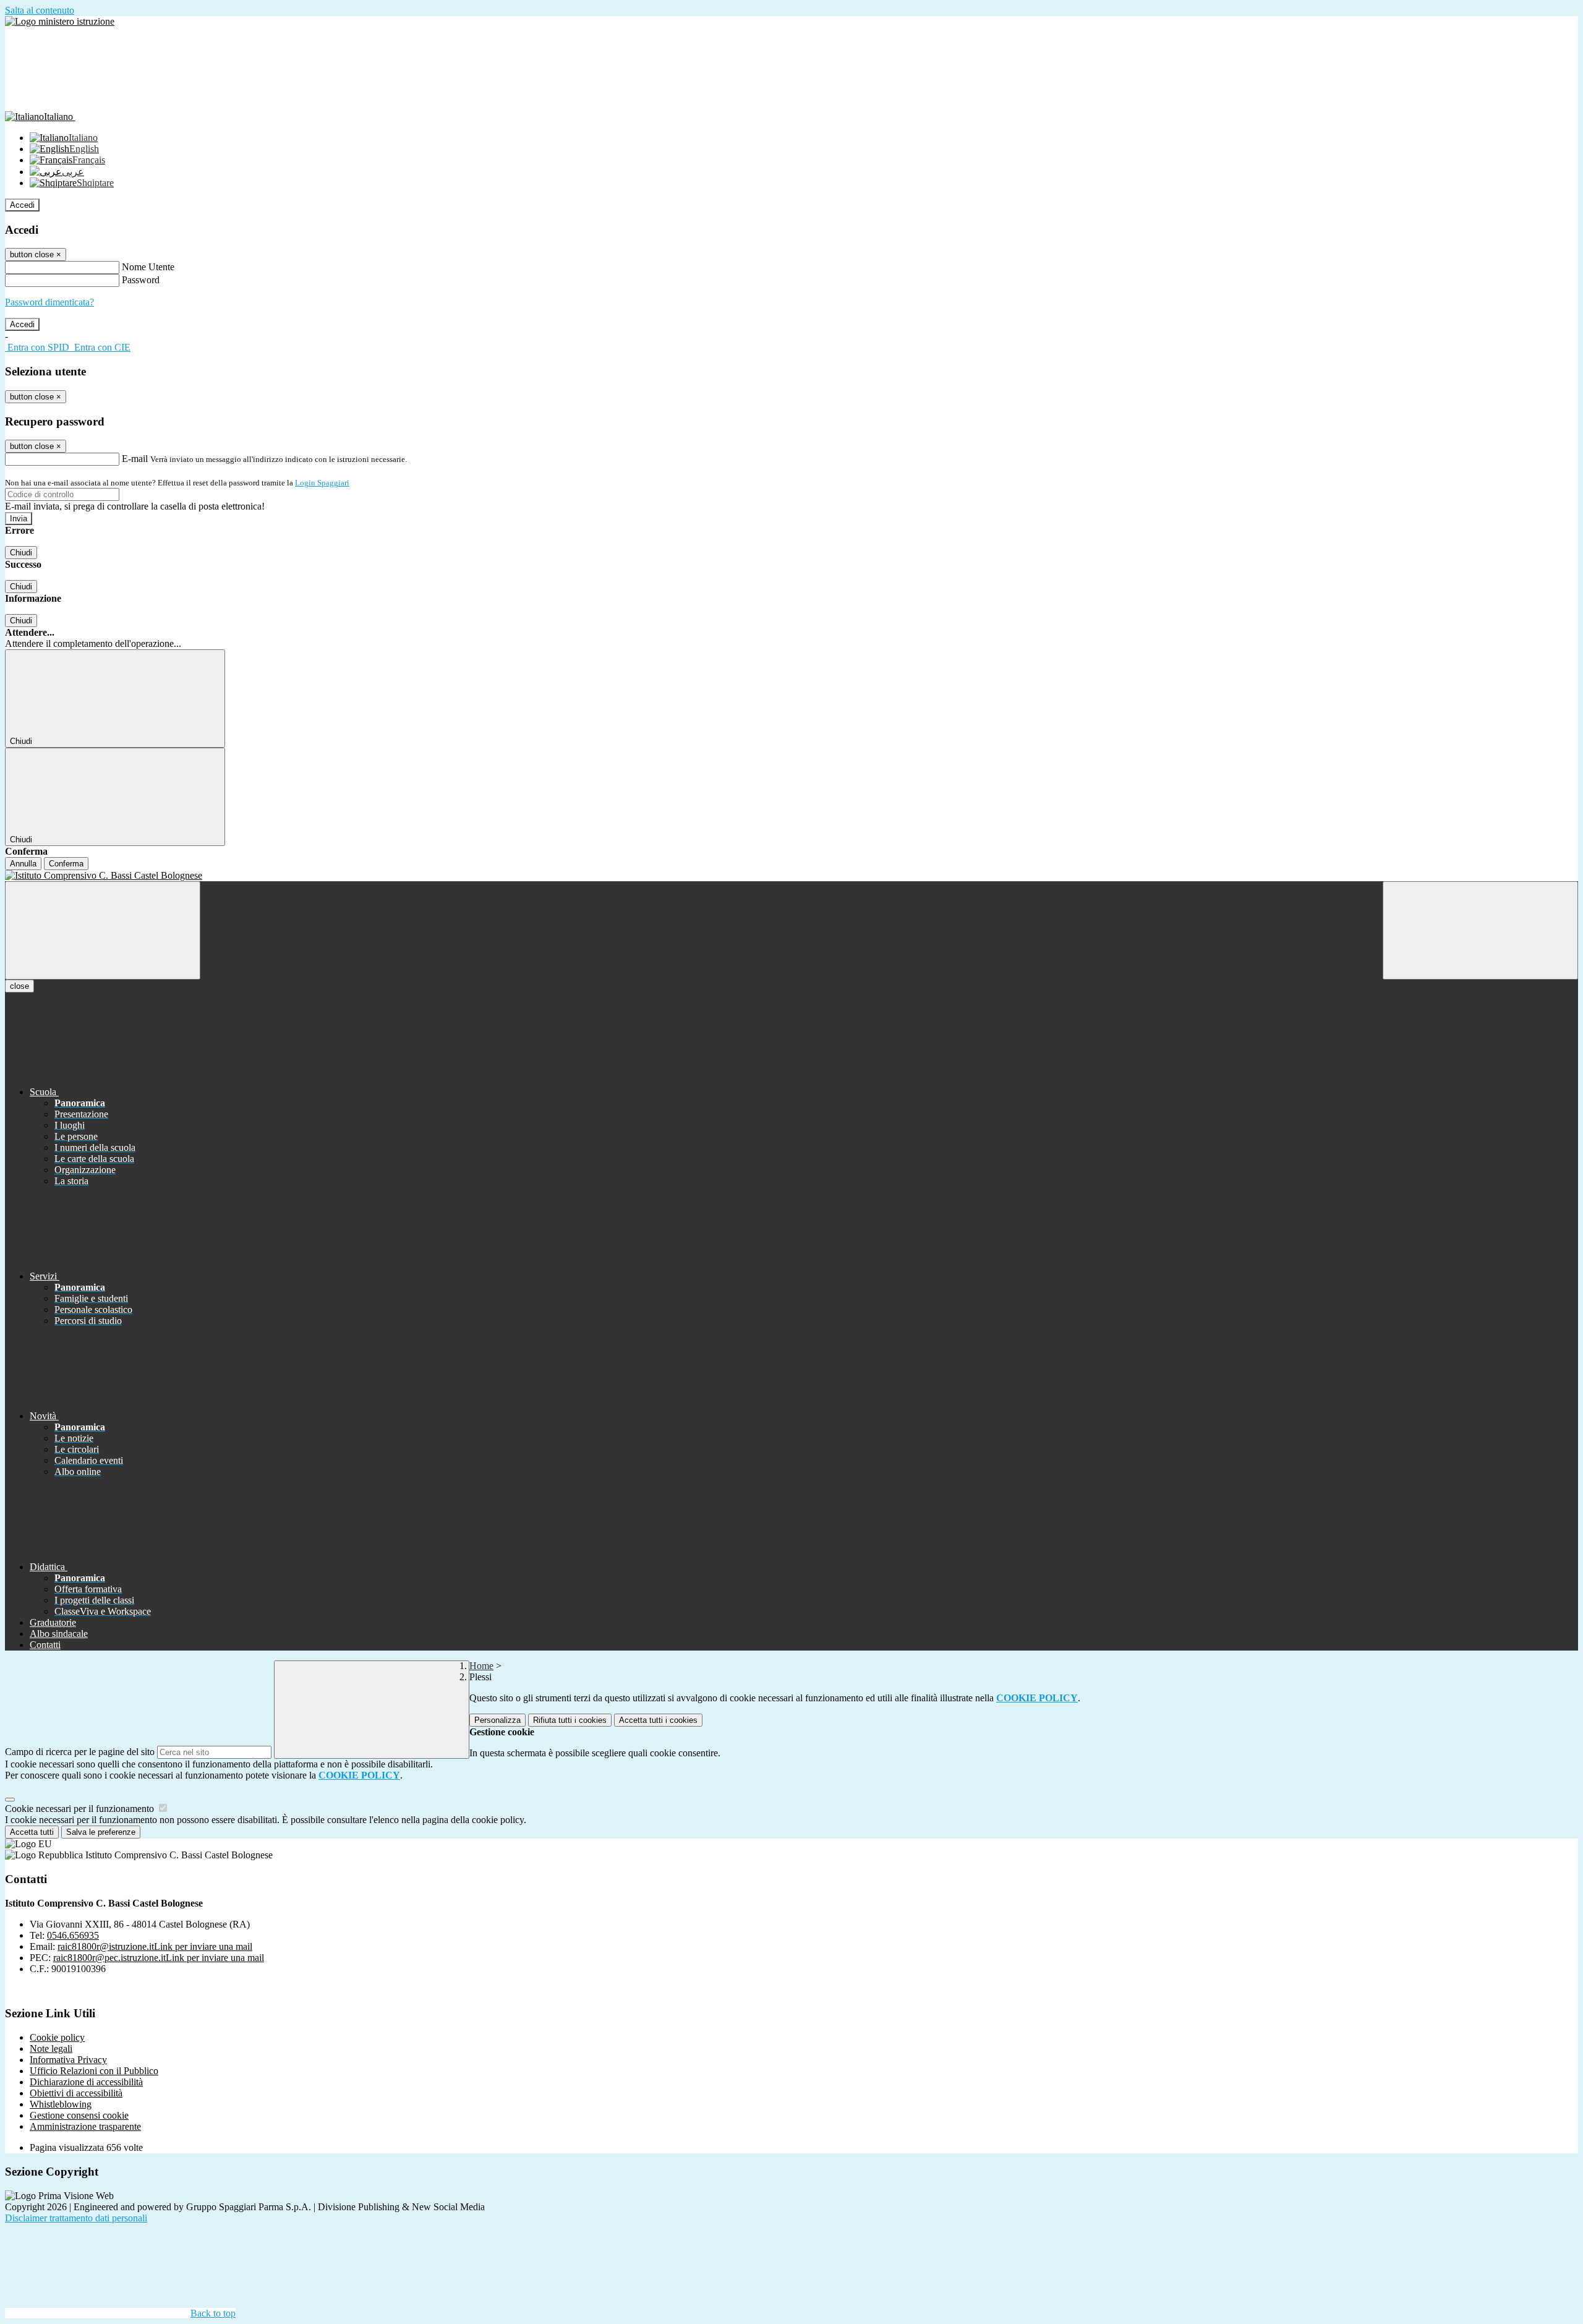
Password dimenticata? (49, 302)
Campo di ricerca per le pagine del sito (80, 1752)
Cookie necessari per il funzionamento (81, 1809)
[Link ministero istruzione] (60, 21)
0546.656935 (73, 1935)
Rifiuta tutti (570, 1720)
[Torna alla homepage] (791, 876)
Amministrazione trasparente (85, 2126)
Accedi (22, 205)
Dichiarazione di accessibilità (86, 2082)
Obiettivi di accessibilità (76, 2093)
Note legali (51, 2048)
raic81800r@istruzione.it (155, 1946)
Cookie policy (57, 2037)
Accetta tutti (658, 1720)
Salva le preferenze (101, 1832)
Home (481, 1666)
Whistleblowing (61, 2104)
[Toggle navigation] (103, 930)
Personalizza (497, 1720)
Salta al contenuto (40, 10)
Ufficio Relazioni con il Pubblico (94, 2071)
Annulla (23, 864)
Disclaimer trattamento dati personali (76, 2218)
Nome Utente (148, 267)
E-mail (135, 459)
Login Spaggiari (322, 483)
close (19, 986)
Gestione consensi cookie (79, 2115)
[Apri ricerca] (1480, 930)
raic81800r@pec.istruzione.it (159, 1958)
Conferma (66, 864)
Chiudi (21, 553)
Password (141, 280)
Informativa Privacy (68, 2060)
